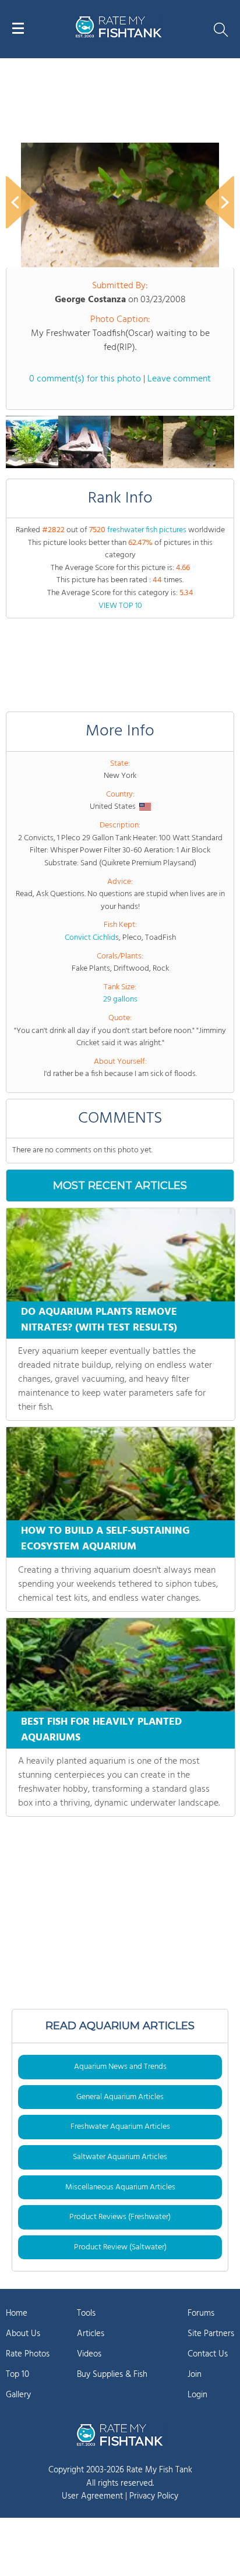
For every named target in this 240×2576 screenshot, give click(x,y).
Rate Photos (28, 2354)
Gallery (18, 2395)
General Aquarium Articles (120, 2097)
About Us (23, 2334)
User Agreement (92, 2496)
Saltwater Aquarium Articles (120, 2157)
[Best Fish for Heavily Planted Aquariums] (121, 1665)
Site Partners (211, 2334)
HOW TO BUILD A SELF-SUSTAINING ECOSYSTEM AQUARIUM (105, 1539)
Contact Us (208, 2354)
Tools (86, 2313)
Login (197, 2395)
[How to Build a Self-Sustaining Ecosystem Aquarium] (121, 1474)
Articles (91, 2334)
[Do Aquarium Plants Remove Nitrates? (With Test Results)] (121, 1255)
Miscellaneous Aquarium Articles (120, 2187)
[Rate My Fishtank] (119, 36)
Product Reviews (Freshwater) (120, 2217)
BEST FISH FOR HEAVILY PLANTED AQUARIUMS (101, 1730)
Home (17, 2313)
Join (195, 2375)
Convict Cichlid (90, 938)
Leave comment (179, 379)
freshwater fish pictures (147, 530)
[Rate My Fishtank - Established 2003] (120, 2435)
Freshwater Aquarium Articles (120, 2127)
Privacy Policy (154, 2496)
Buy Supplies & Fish (112, 2375)
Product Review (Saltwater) (120, 2247)
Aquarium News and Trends (120, 2067)
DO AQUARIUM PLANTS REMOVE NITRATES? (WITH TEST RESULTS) (99, 1320)
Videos (89, 2354)
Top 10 (17, 2375)
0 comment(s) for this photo (85, 379)
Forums (201, 2313)
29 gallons (120, 999)
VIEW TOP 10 (120, 606)
